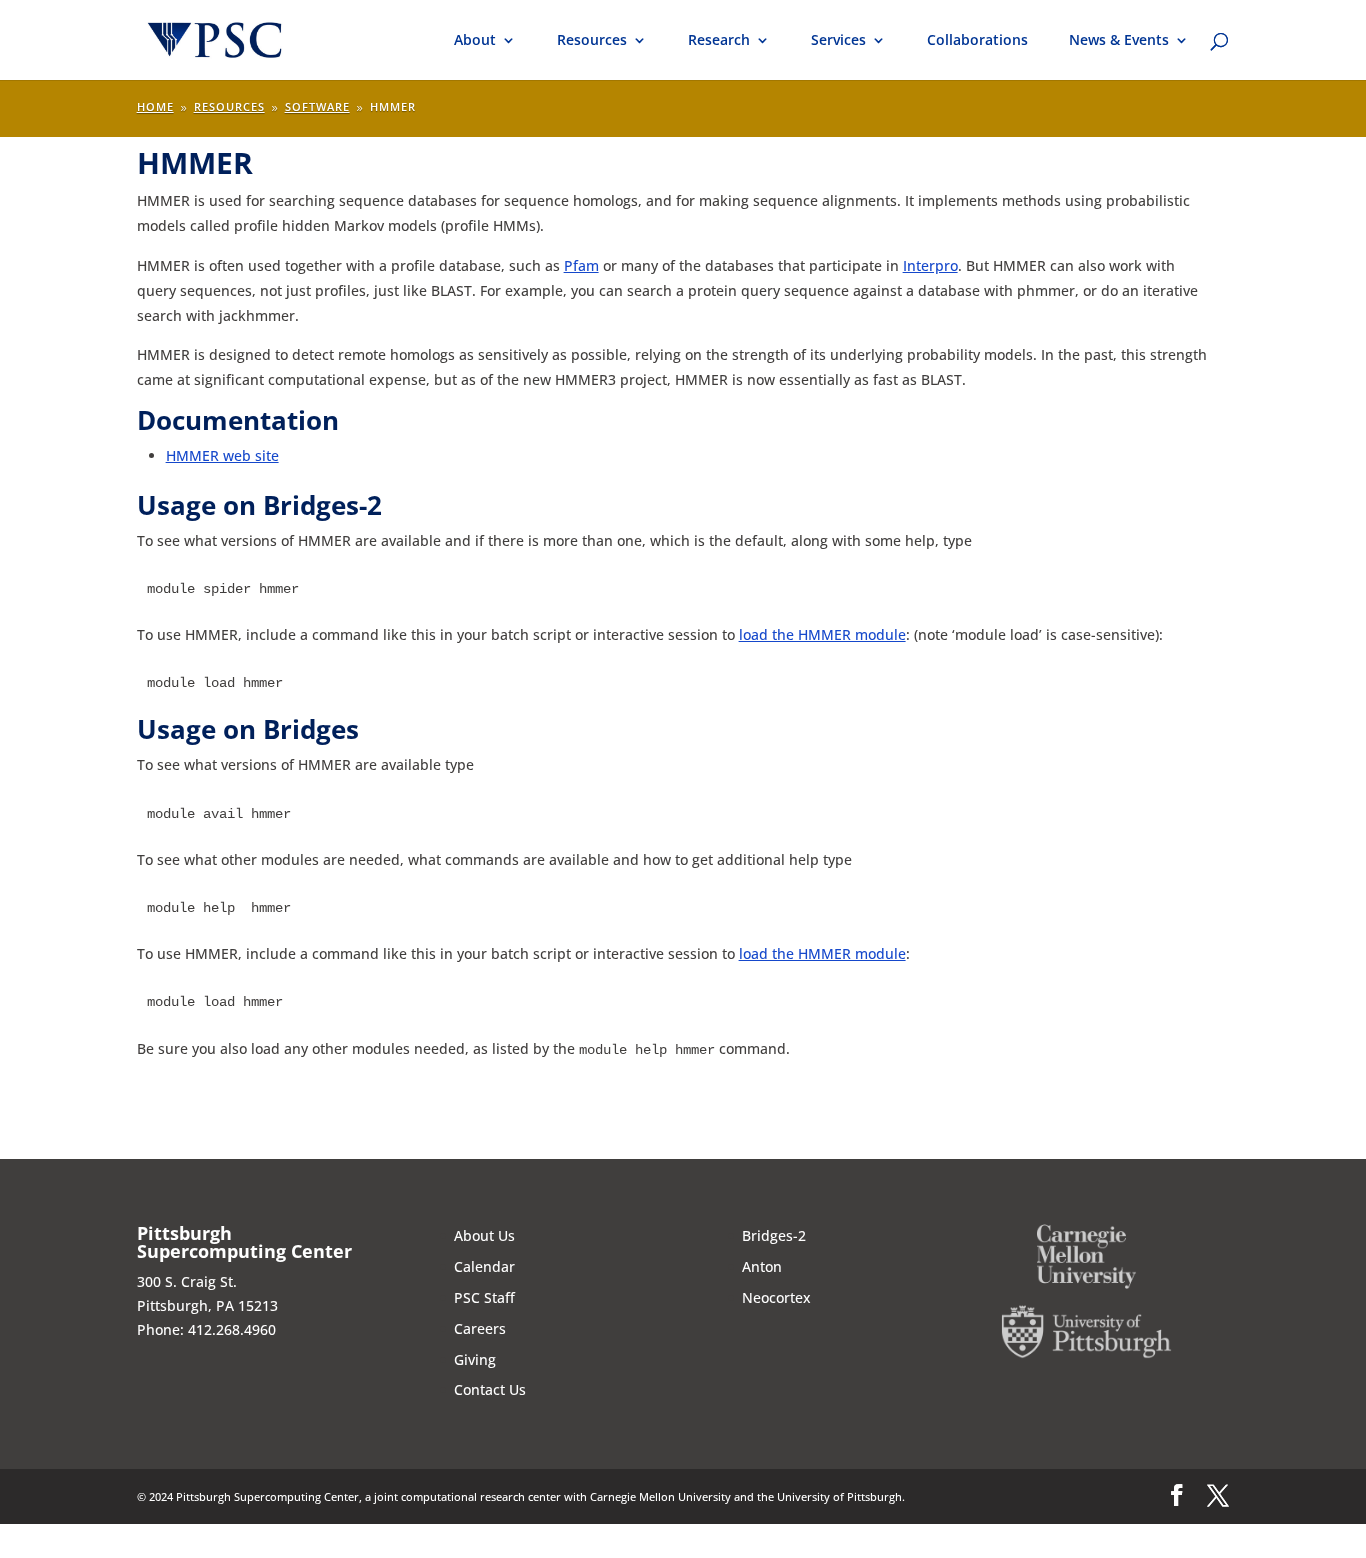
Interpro (930, 265)
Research (719, 41)
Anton (762, 1266)
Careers (480, 1328)
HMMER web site (222, 455)
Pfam (581, 265)
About (475, 41)
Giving (475, 1359)
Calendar (484, 1266)
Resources (592, 41)
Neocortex (776, 1297)
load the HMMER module (822, 634)
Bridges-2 (774, 1235)
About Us (484, 1235)
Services (838, 41)
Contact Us (490, 1389)
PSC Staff (484, 1297)
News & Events (1119, 41)
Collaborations (977, 41)
